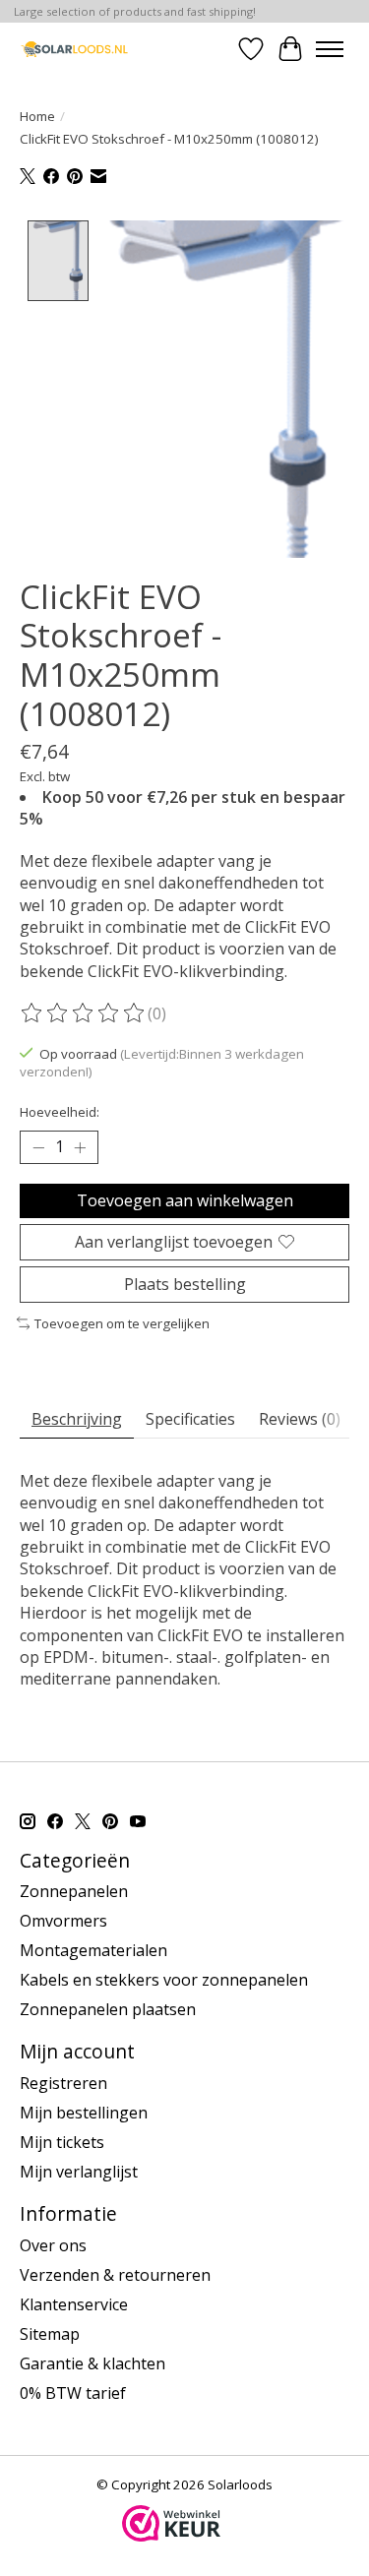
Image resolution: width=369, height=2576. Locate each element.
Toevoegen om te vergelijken (122, 1323)
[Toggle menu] (330, 49)
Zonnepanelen (74, 1891)
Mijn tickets (62, 2142)
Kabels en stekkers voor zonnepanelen (164, 1980)
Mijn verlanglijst (79, 2172)
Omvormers (63, 1921)
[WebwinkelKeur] (171, 2536)
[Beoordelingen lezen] (84, 1013)
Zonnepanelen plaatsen (108, 2009)
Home (37, 116)
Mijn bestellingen (84, 2113)
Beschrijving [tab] (77, 1419)
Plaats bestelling (185, 1284)
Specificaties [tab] (190, 1419)
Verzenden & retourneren (115, 2275)
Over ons (53, 2245)
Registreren (63, 2083)
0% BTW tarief (73, 2393)
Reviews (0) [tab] (300, 1419)
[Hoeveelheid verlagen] (38, 1147)
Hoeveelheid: (60, 1112)
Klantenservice (74, 2304)
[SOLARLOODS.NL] (74, 49)
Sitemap (50, 2334)
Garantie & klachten (92, 2363)
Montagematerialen (93, 1950)
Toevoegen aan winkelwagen (185, 1200)
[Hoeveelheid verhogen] (80, 1147)
